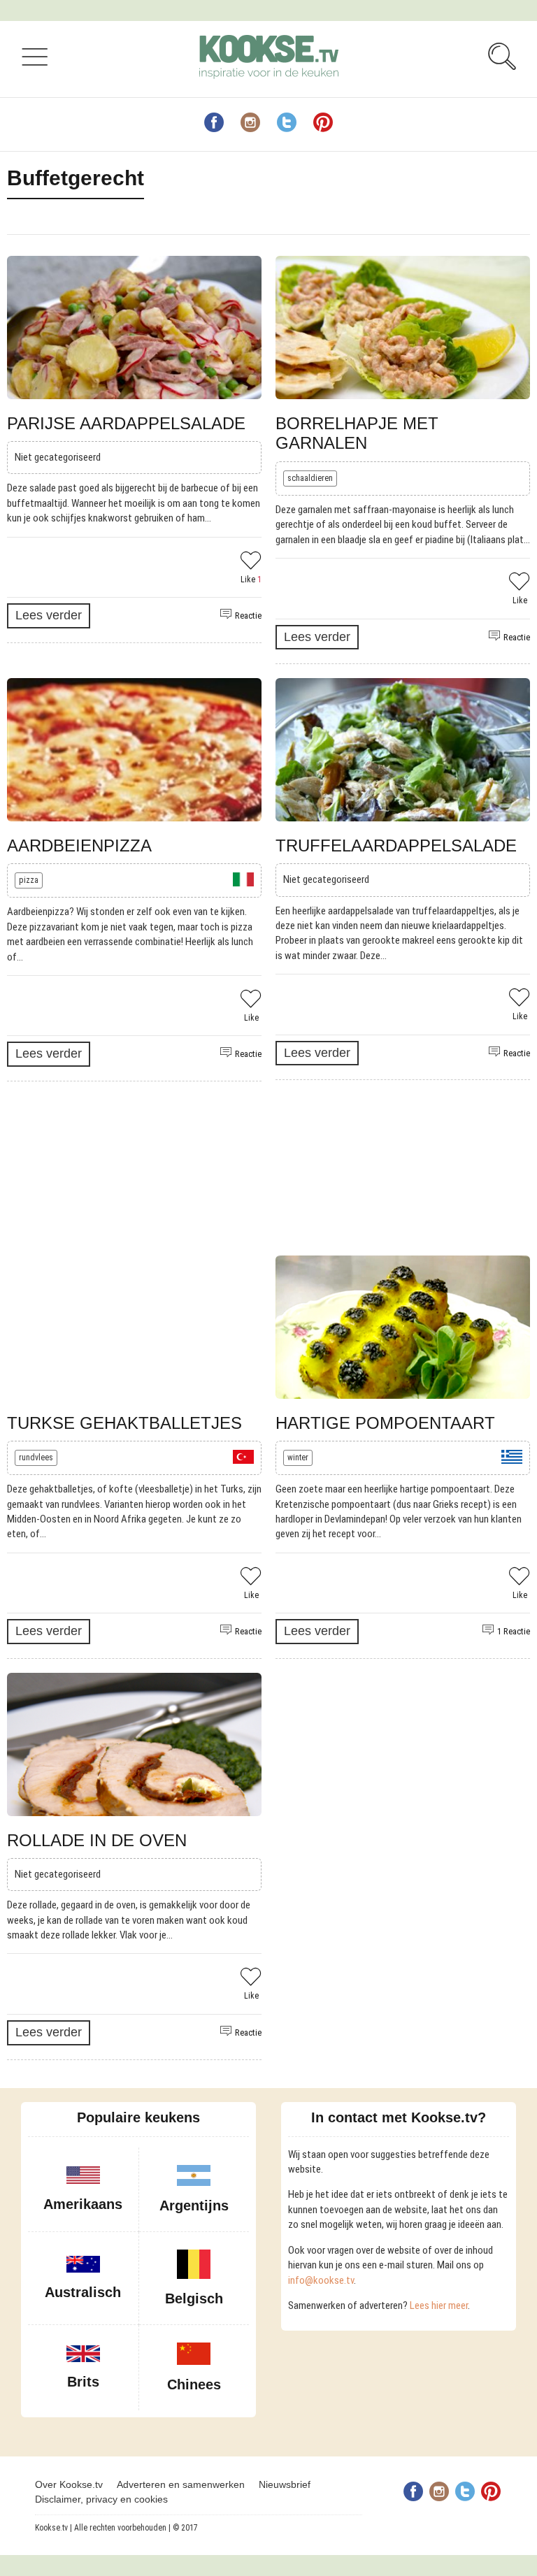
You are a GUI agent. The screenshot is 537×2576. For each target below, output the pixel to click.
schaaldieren (310, 478)
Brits (83, 2382)
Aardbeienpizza (79, 846)
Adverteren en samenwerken (181, 2484)
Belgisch (194, 2298)
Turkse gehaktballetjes (124, 1423)
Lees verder (49, 615)
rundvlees (36, 1458)
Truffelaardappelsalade (396, 846)
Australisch (83, 2292)
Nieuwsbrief (285, 2484)
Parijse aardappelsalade (126, 423)
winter (298, 1458)
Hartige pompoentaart (385, 1423)
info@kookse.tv (321, 2280)
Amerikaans (83, 2204)
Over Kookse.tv (69, 2484)
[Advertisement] (262, 1168)
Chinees (194, 2384)
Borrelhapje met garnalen (357, 433)
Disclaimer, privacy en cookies (101, 2499)
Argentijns (194, 2206)
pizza (29, 880)
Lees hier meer (439, 2305)
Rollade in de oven (97, 1840)
